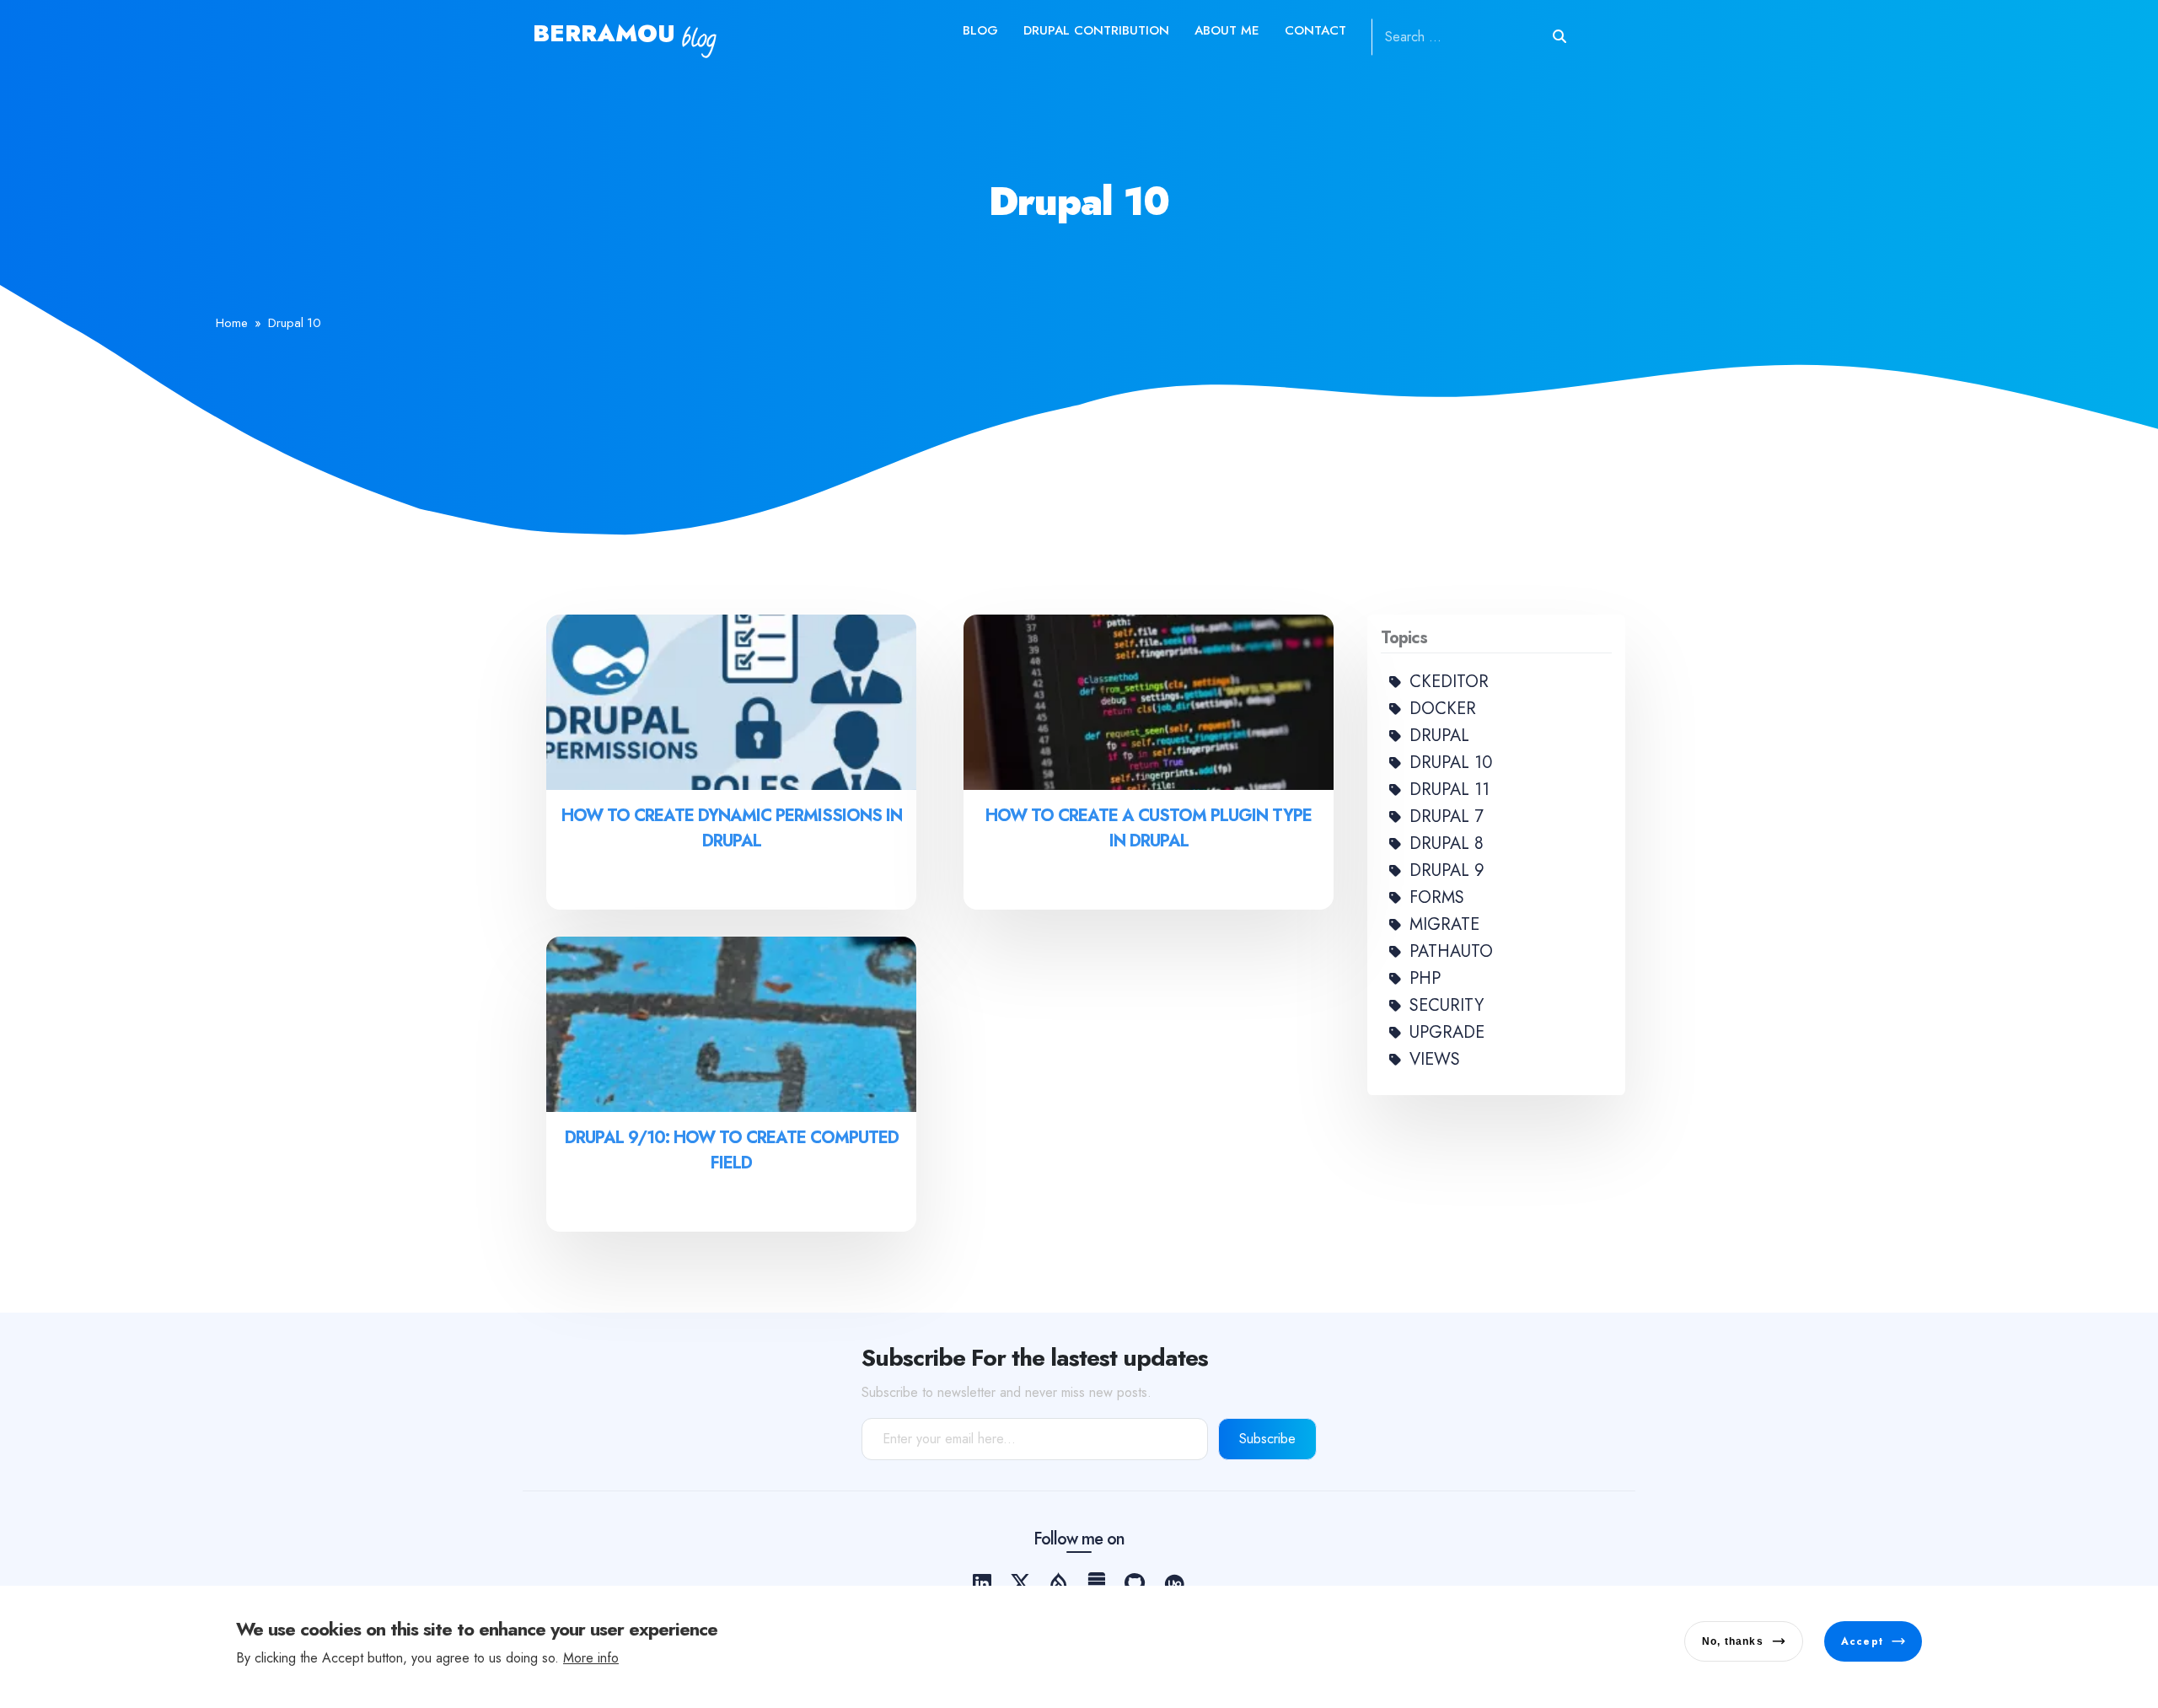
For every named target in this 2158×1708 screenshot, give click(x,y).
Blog (980, 30)
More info (591, 1658)
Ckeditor (1449, 682)
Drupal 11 (1449, 790)
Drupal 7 (1447, 816)
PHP (1425, 978)
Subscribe (1267, 1439)
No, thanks (1733, 1641)
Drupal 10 (1451, 763)
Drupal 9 (1447, 870)
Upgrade (1447, 1032)
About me (1227, 30)
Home (232, 323)
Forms (1437, 897)
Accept (1862, 1641)
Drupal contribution (1096, 30)
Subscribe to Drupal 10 (539, 1265)
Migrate (1444, 924)
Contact (1315, 30)
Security (1447, 1005)
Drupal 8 (1447, 843)
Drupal (1439, 736)
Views (1435, 1059)
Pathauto (1451, 951)
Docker (1443, 709)
